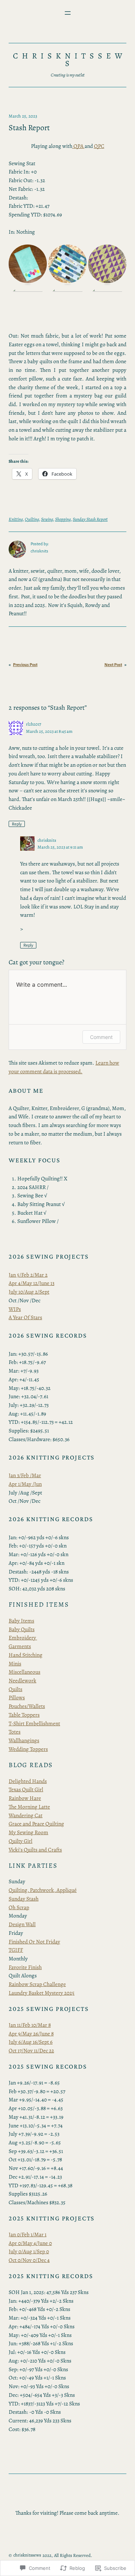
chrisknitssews (69, 60)
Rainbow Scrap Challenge (37, 1984)
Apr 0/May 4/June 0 (30, 2243)
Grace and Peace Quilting (36, 1824)
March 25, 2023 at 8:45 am (49, 731)
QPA (78, 146)
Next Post (113, 665)
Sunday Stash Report (90, 519)
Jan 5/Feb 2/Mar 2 (28, 1275)
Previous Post (25, 665)
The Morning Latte (29, 1807)
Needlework (22, 1680)
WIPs (15, 1309)
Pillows (17, 1697)
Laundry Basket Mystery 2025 (42, 1993)
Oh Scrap (19, 1907)
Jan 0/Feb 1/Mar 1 (28, 2234)
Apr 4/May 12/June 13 (31, 1283)
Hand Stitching (26, 1655)
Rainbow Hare (25, 1798)
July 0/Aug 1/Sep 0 (29, 2251)
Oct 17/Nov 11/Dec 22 (31, 2050)
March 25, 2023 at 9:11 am (60, 847)
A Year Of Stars (25, 1317)
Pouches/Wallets (27, 1706)
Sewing (47, 519)
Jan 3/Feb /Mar (25, 1475)
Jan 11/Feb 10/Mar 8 (30, 2025)
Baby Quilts (22, 1629)
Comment (101, 1037)
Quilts (15, 1689)
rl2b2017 (33, 724)
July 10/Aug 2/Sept (29, 1292)
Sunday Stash (24, 1899)
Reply (17, 824)
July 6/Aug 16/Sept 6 (31, 2042)
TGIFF (16, 1950)
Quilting (32, 519)
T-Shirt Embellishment (34, 1723)
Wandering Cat (26, 1815)
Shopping (63, 519)
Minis (15, 1663)
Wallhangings (24, 1740)
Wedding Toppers (28, 1749)
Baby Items (21, 1621)
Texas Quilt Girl (26, 1789)
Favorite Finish (25, 1967)
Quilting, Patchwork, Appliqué (43, 1890)
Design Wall (22, 1924)
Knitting (16, 519)
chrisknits (47, 840)
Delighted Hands (28, 1781)
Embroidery (23, 1637)
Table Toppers (24, 1715)
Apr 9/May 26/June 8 (31, 2033)
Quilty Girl (21, 1841)
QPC (99, 146)
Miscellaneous (24, 1672)
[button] (28, 264)
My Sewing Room (28, 1832)
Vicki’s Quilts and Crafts (35, 1850)
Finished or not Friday (34, 1941)
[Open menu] (68, 13)
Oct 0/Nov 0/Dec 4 (29, 2260)
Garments (20, 1646)
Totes (15, 1732)
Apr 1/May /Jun (25, 1484)
